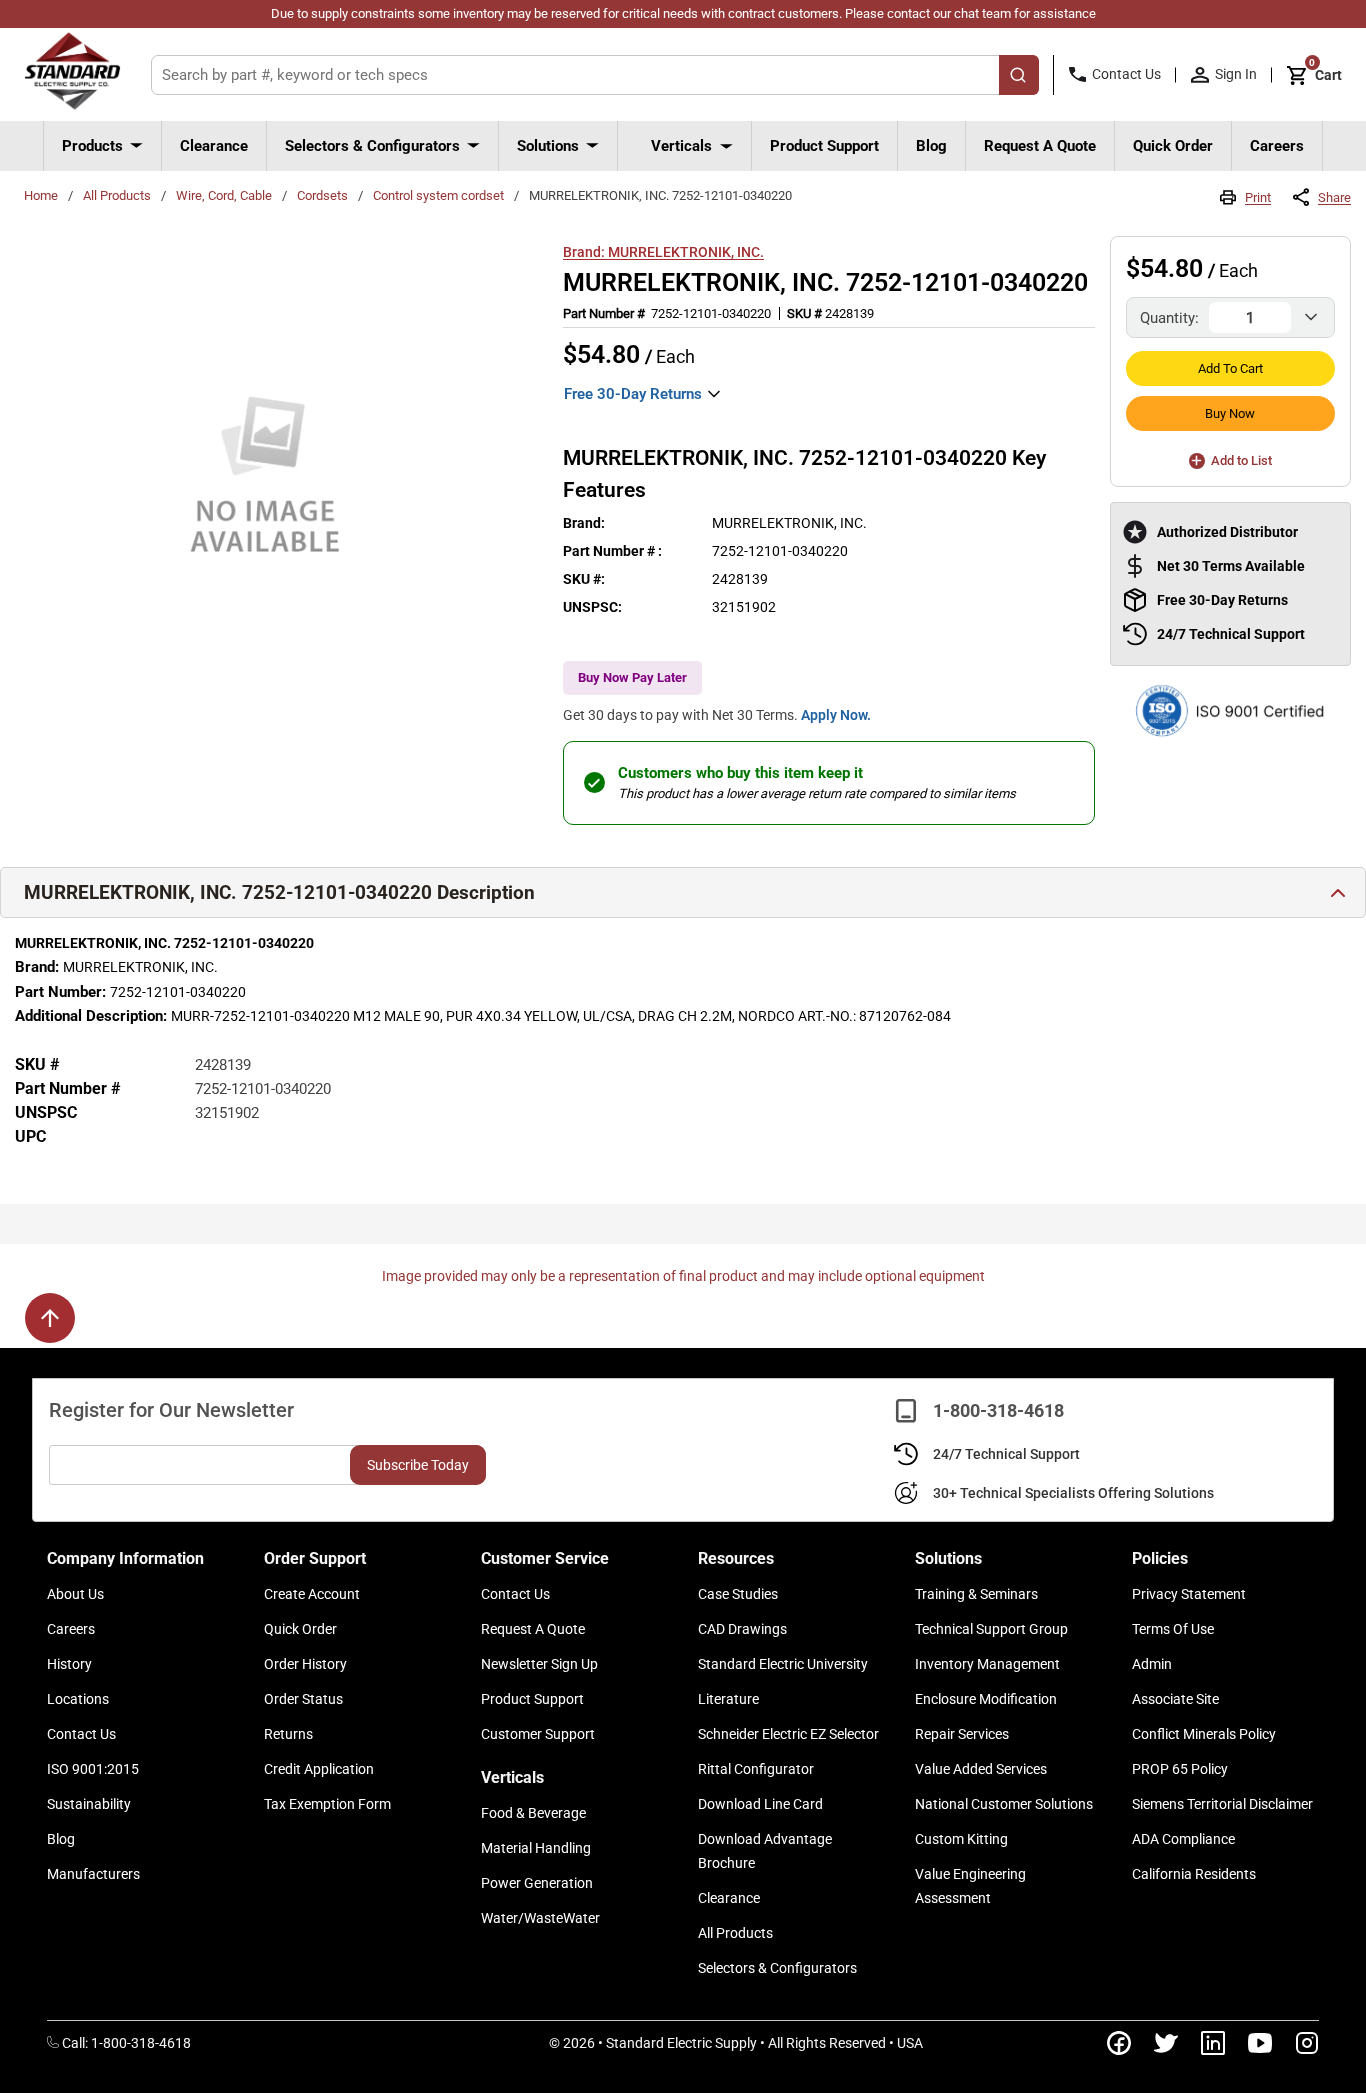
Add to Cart (1230, 368)
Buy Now (1230, 413)
